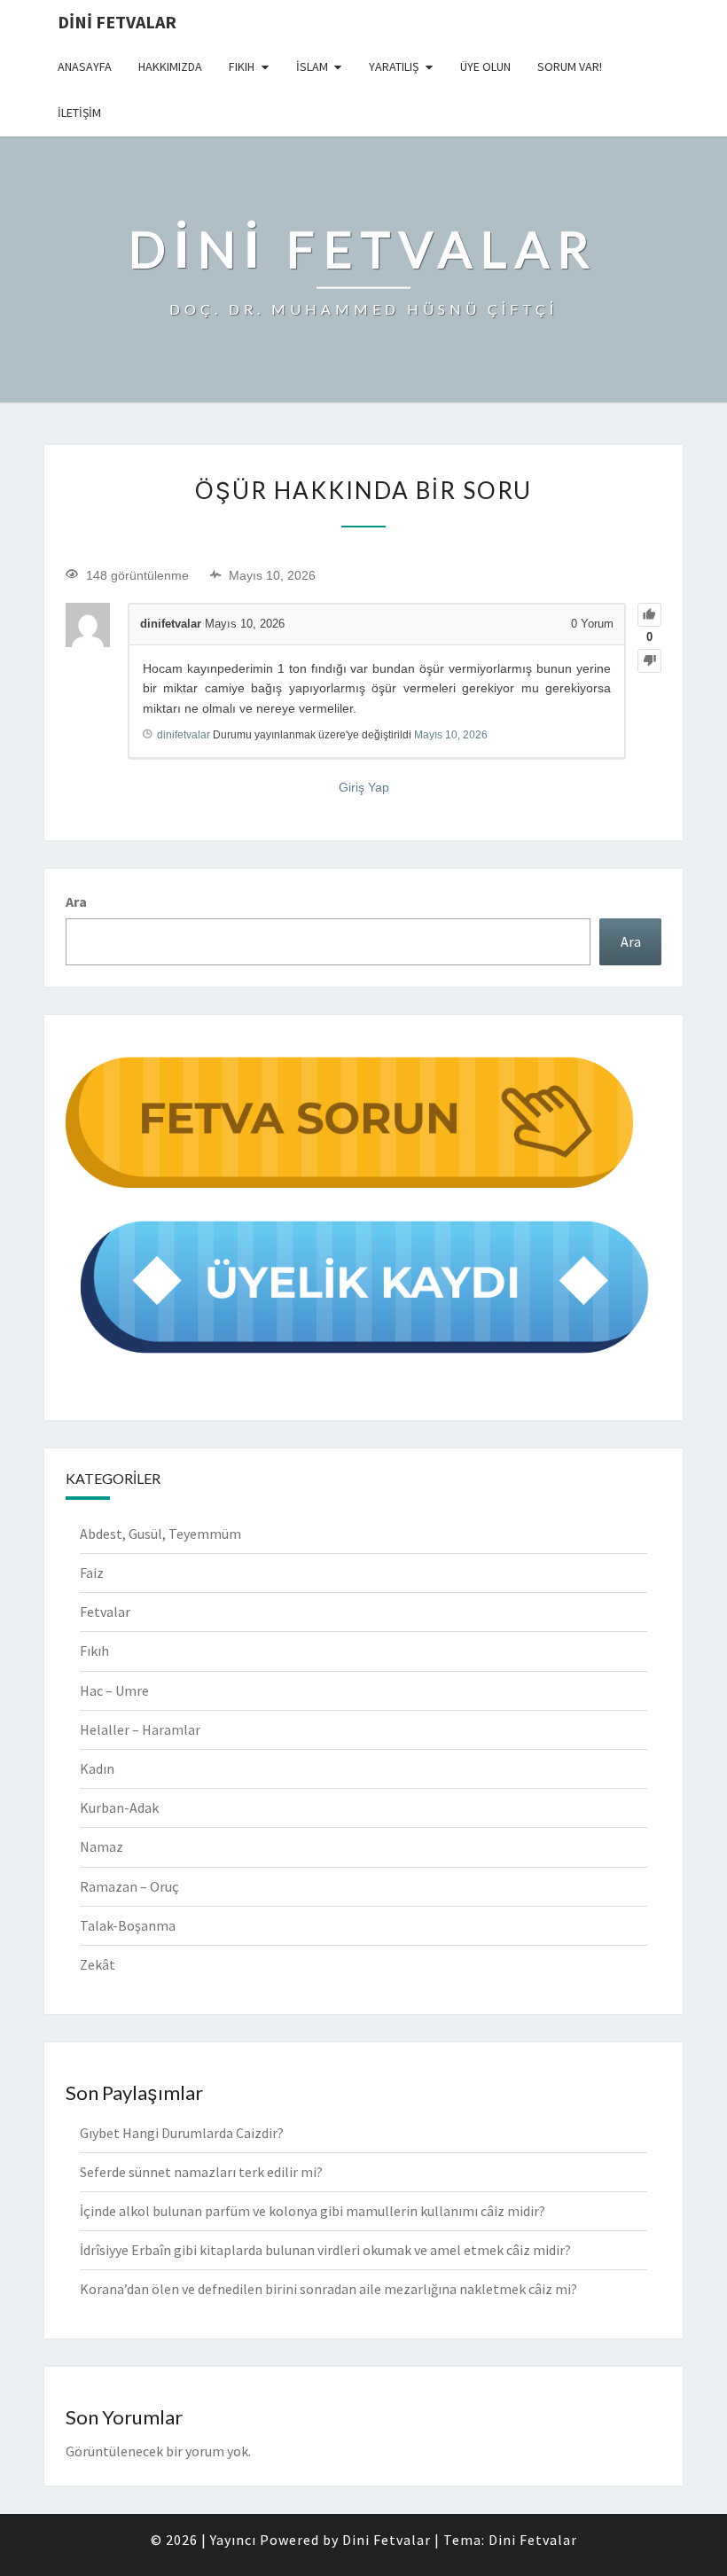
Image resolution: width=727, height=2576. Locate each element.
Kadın (97, 1768)
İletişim (79, 113)
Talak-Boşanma (128, 1925)
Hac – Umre (114, 1690)
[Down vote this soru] (649, 661)
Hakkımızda (170, 66)
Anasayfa (85, 66)
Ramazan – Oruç (129, 1886)
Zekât (98, 1964)
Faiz (92, 1573)
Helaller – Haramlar (140, 1729)
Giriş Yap (364, 787)
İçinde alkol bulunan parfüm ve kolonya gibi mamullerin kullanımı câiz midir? (313, 2211)
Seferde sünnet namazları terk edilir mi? (201, 2172)
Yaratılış (394, 66)
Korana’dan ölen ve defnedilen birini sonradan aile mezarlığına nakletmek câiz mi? (328, 2289)
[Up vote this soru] (649, 615)
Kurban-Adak (119, 1807)
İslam (312, 66)
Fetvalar (105, 1612)
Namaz (102, 1846)
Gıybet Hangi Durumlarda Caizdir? (182, 2133)
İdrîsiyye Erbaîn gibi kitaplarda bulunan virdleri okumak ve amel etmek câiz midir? (325, 2250)
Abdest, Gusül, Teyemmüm (160, 1534)
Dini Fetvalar (117, 22)
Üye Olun (485, 66)
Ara (76, 902)
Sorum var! (570, 66)
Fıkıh (242, 66)
